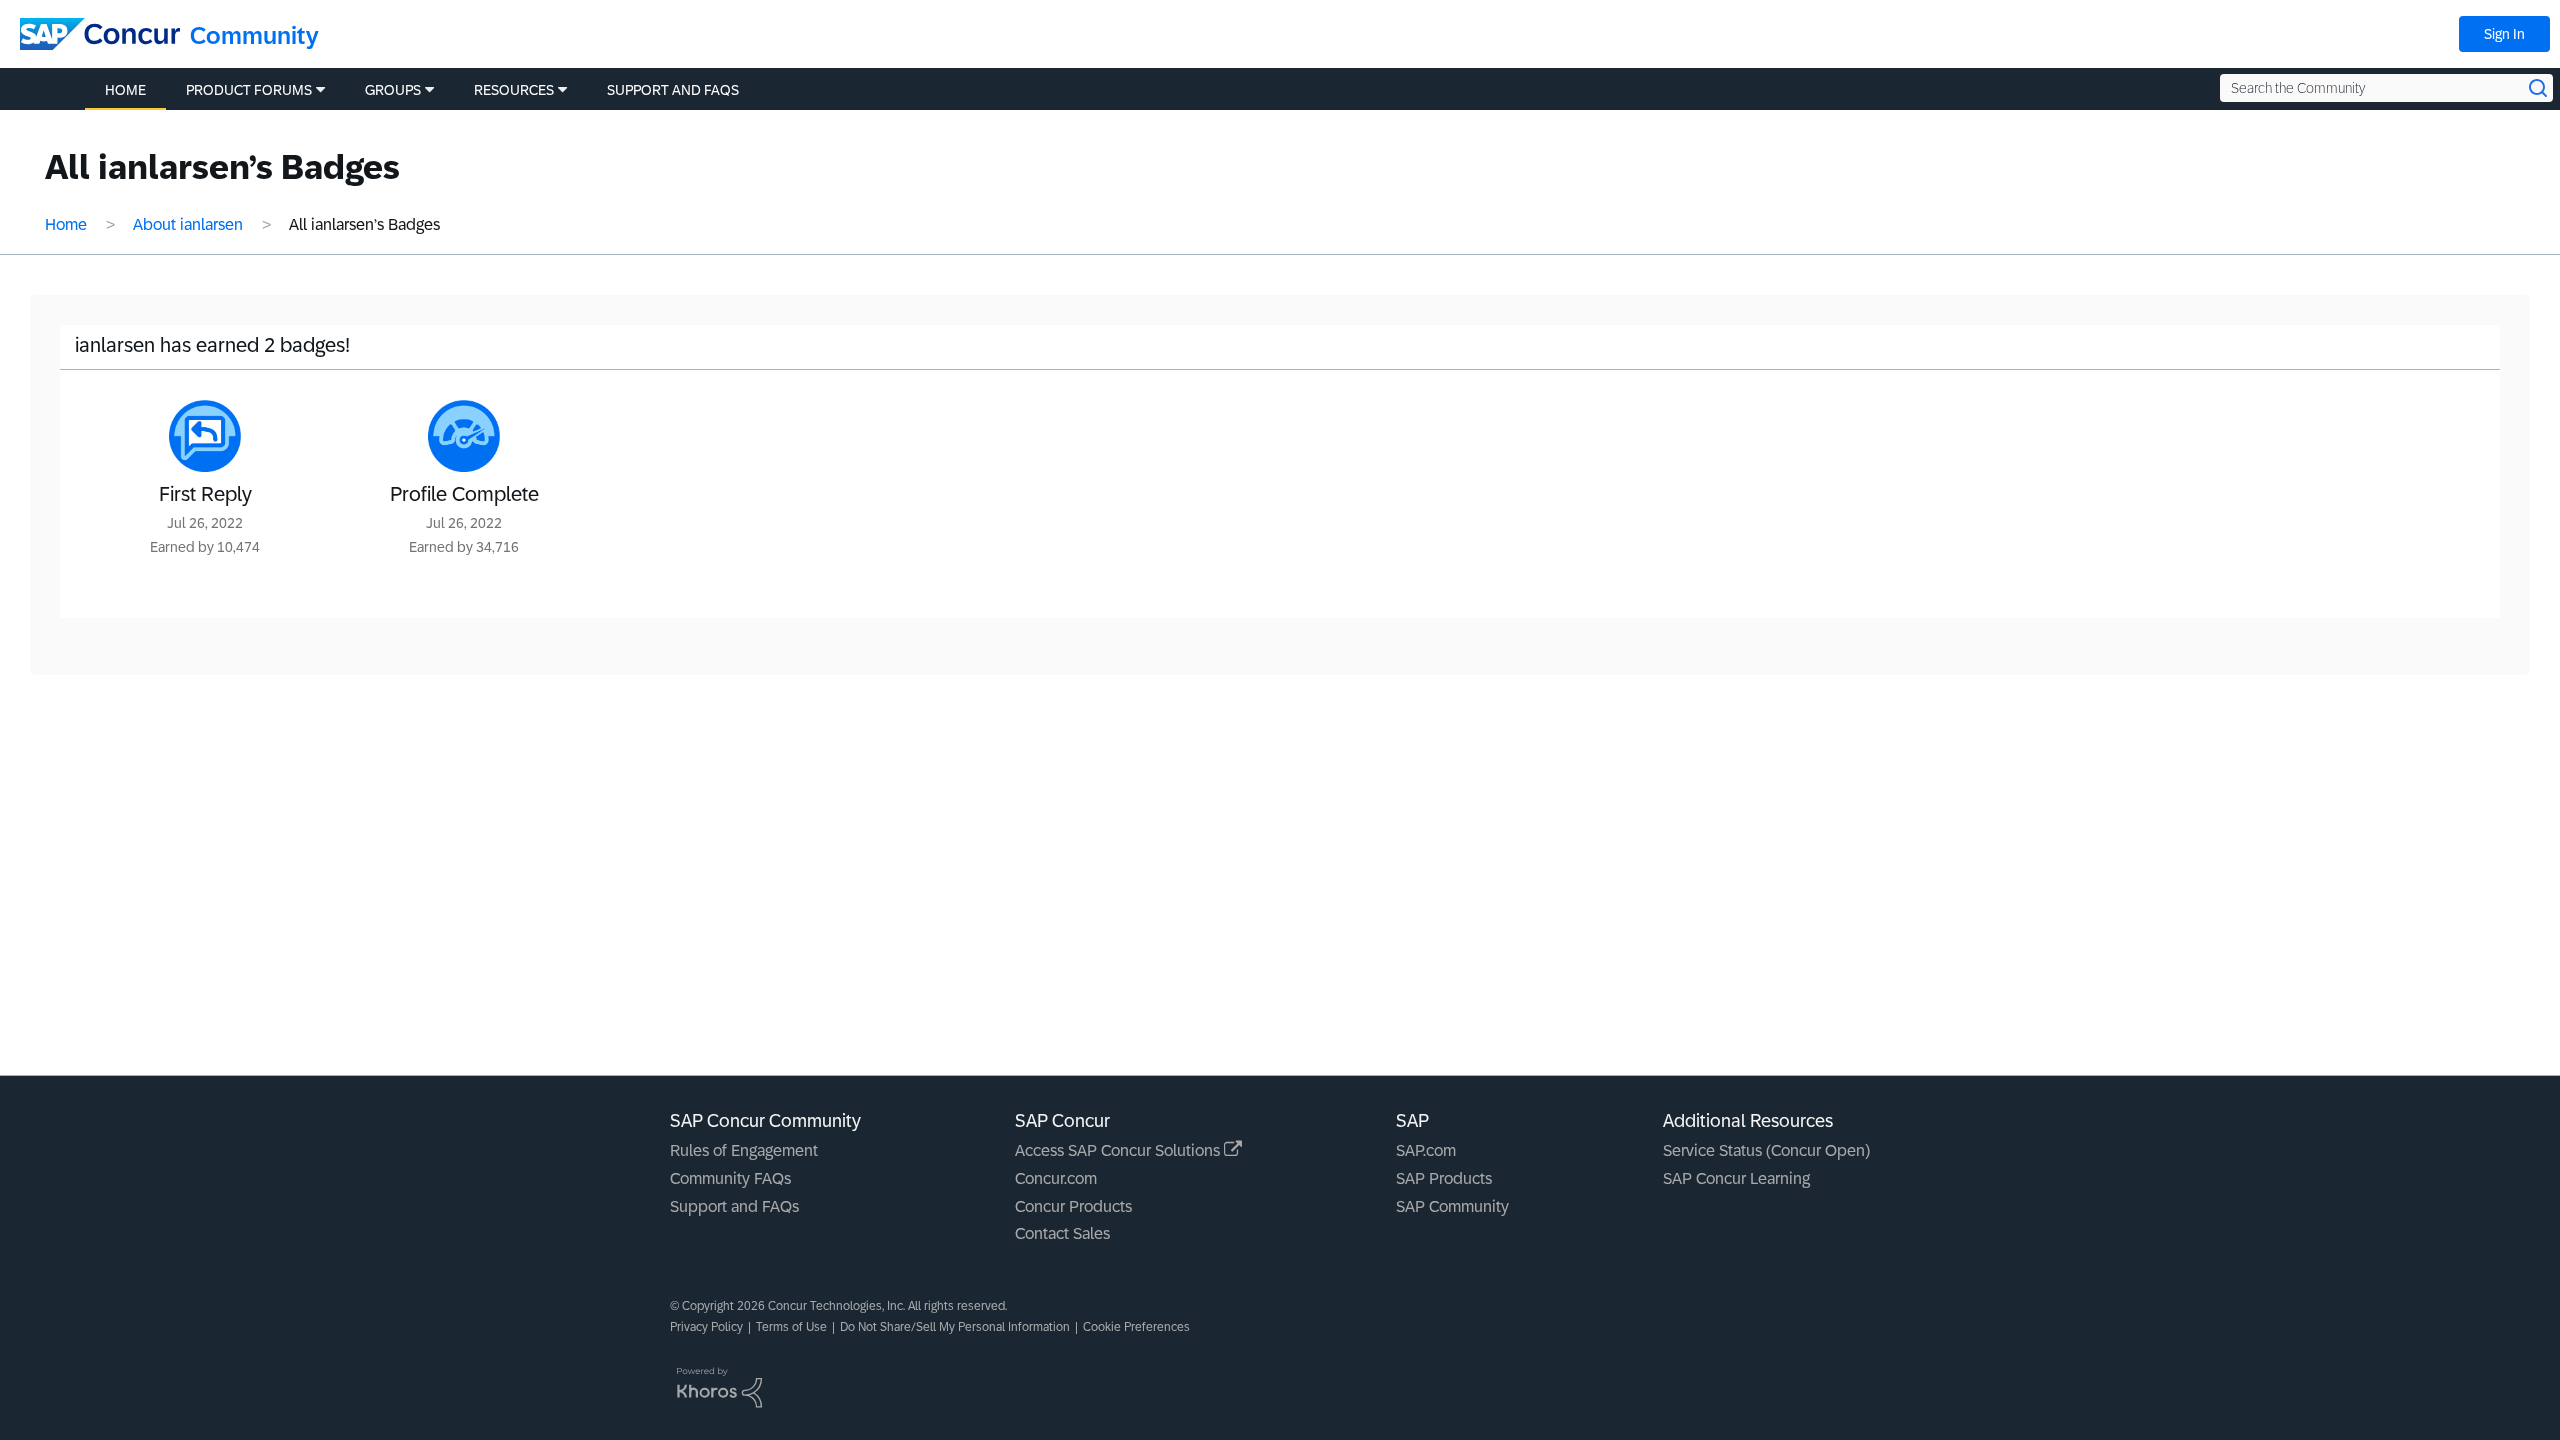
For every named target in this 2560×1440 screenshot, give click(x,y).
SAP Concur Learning (1736, 1178)
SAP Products (1444, 1178)
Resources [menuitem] (514, 90)
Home (66, 224)
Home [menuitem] (125, 90)
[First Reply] (205, 436)
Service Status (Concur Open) (1766, 1150)
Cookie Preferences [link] (1136, 1327)
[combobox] (2386, 88)
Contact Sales (1062, 1233)
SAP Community (1452, 1206)
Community (254, 35)
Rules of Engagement (744, 1150)
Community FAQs (730, 1178)
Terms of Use (791, 1327)
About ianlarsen (188, 224)
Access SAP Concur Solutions (1119, 1150)
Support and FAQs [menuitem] (673, 90)
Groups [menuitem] (393, 90)
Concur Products (1073, 1206)
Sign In (2504, 34)
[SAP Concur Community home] (100, 34)
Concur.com (1056, 1178)
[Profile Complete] (464, 436)
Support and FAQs (734, 1206)
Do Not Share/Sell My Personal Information (955, 1327)
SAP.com (1426, 1150)
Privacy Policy (706, 1327)
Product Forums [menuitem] (249, 90)
